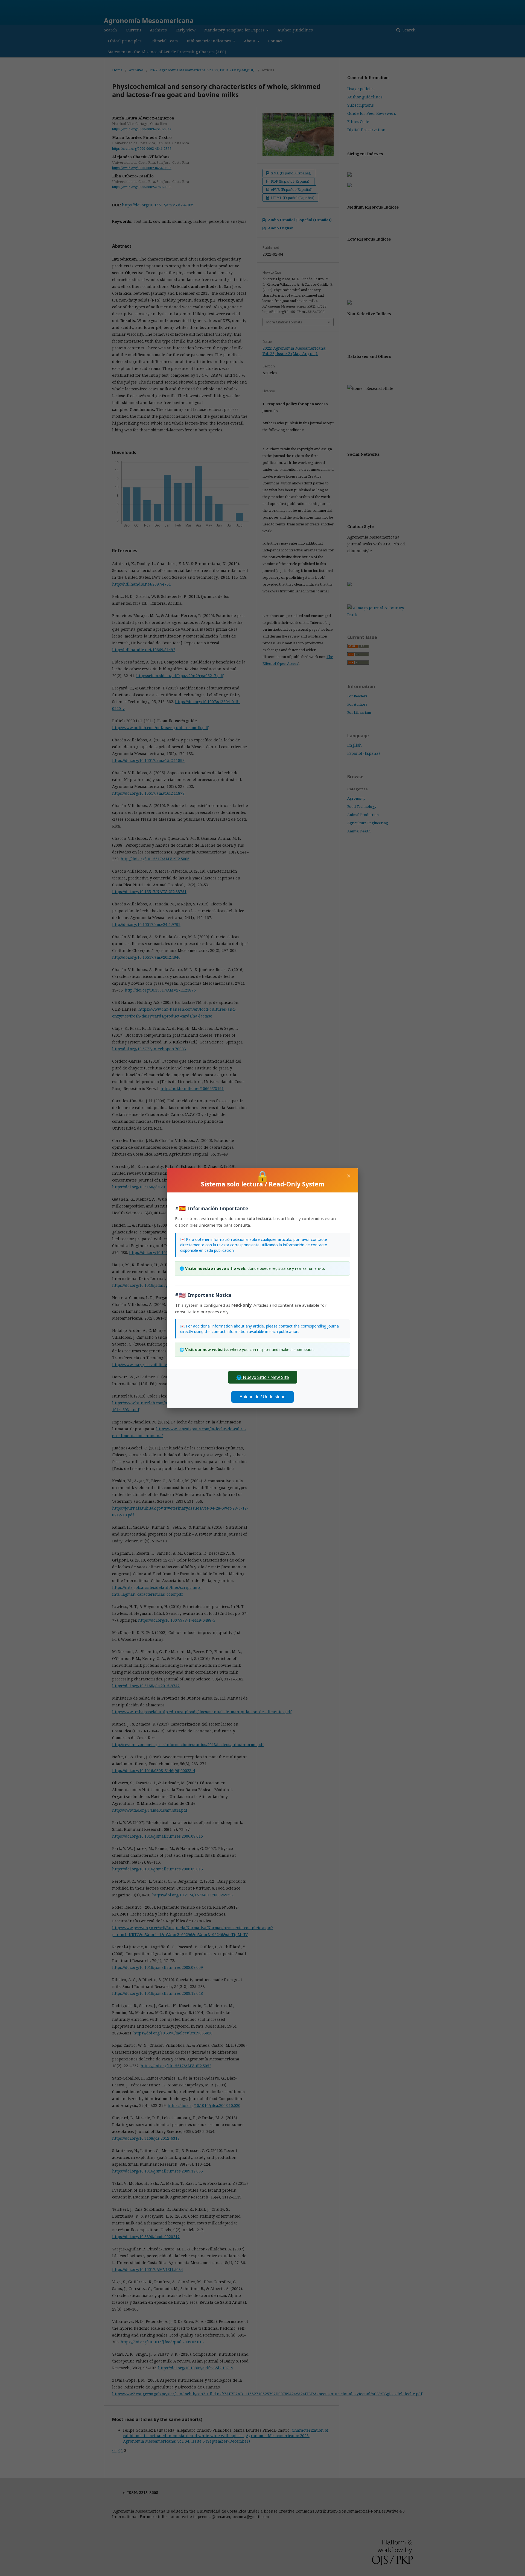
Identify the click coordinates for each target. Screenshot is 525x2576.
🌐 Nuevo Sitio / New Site (263, 1377)
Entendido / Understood (262, 1397)
